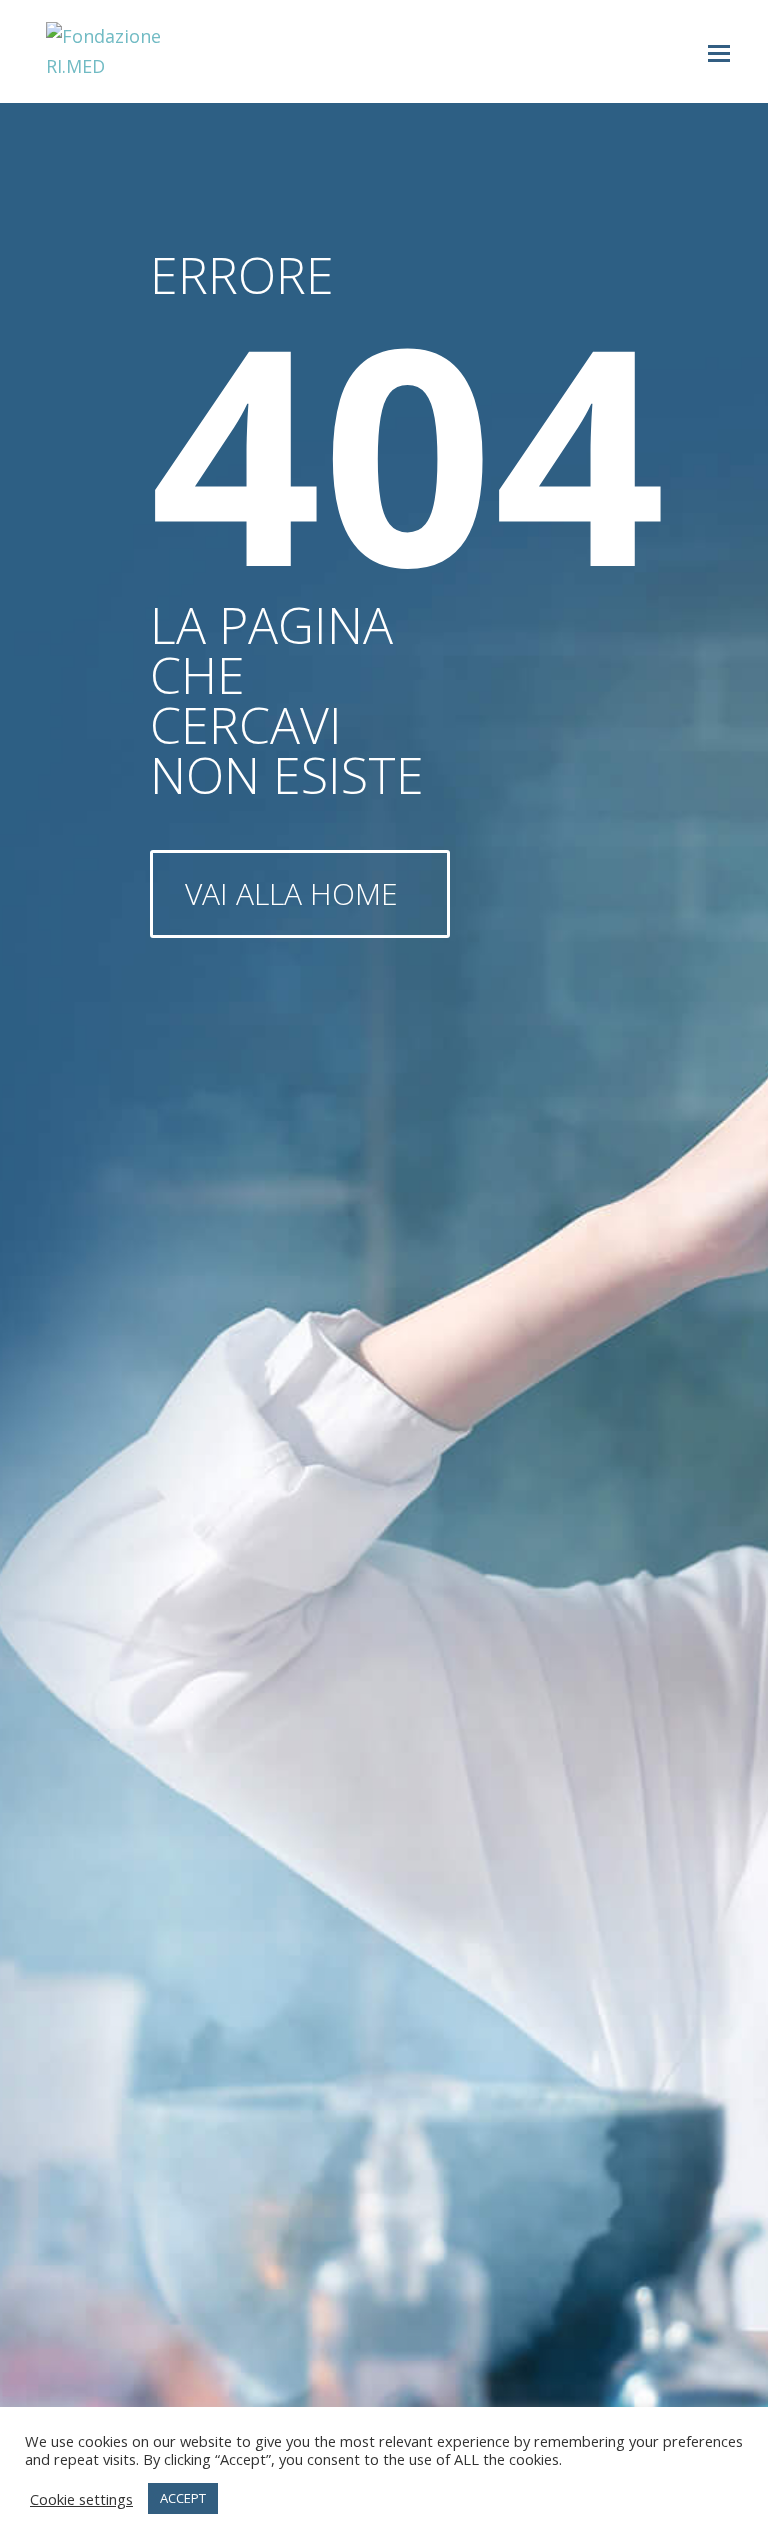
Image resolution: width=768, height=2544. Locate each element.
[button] (719, 52)
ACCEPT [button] (183, 2498)
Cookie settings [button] (81, 2499)
